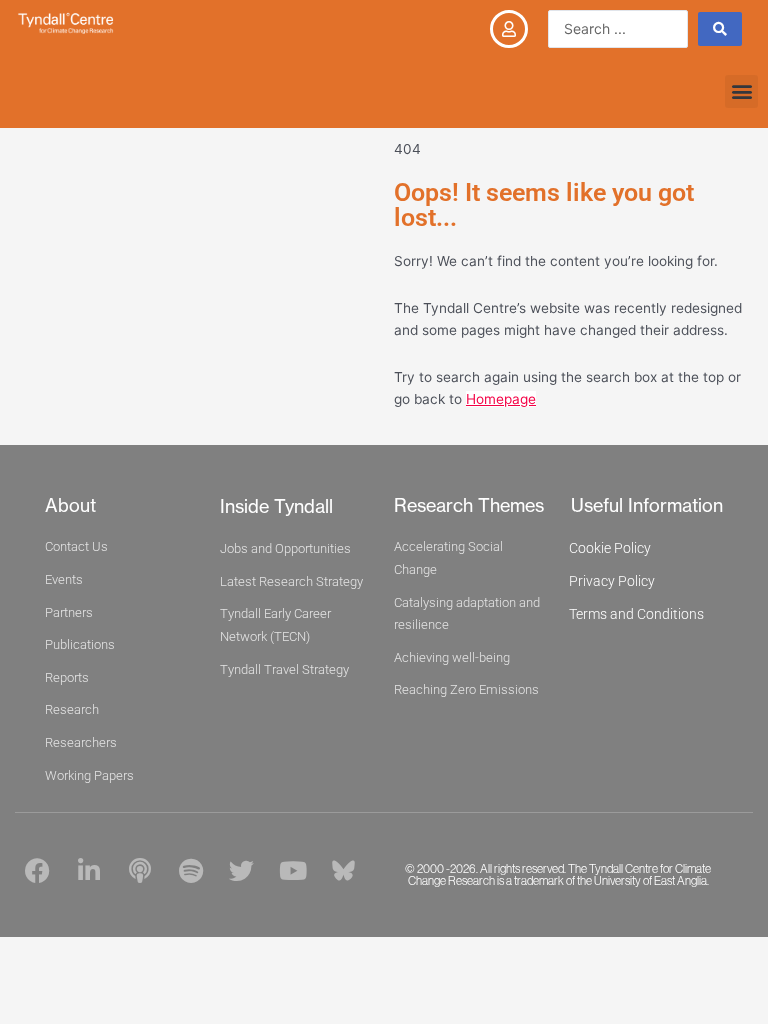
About (70, 505)
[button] (741, 91)
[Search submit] (720, 29)
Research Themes (469, 505)
